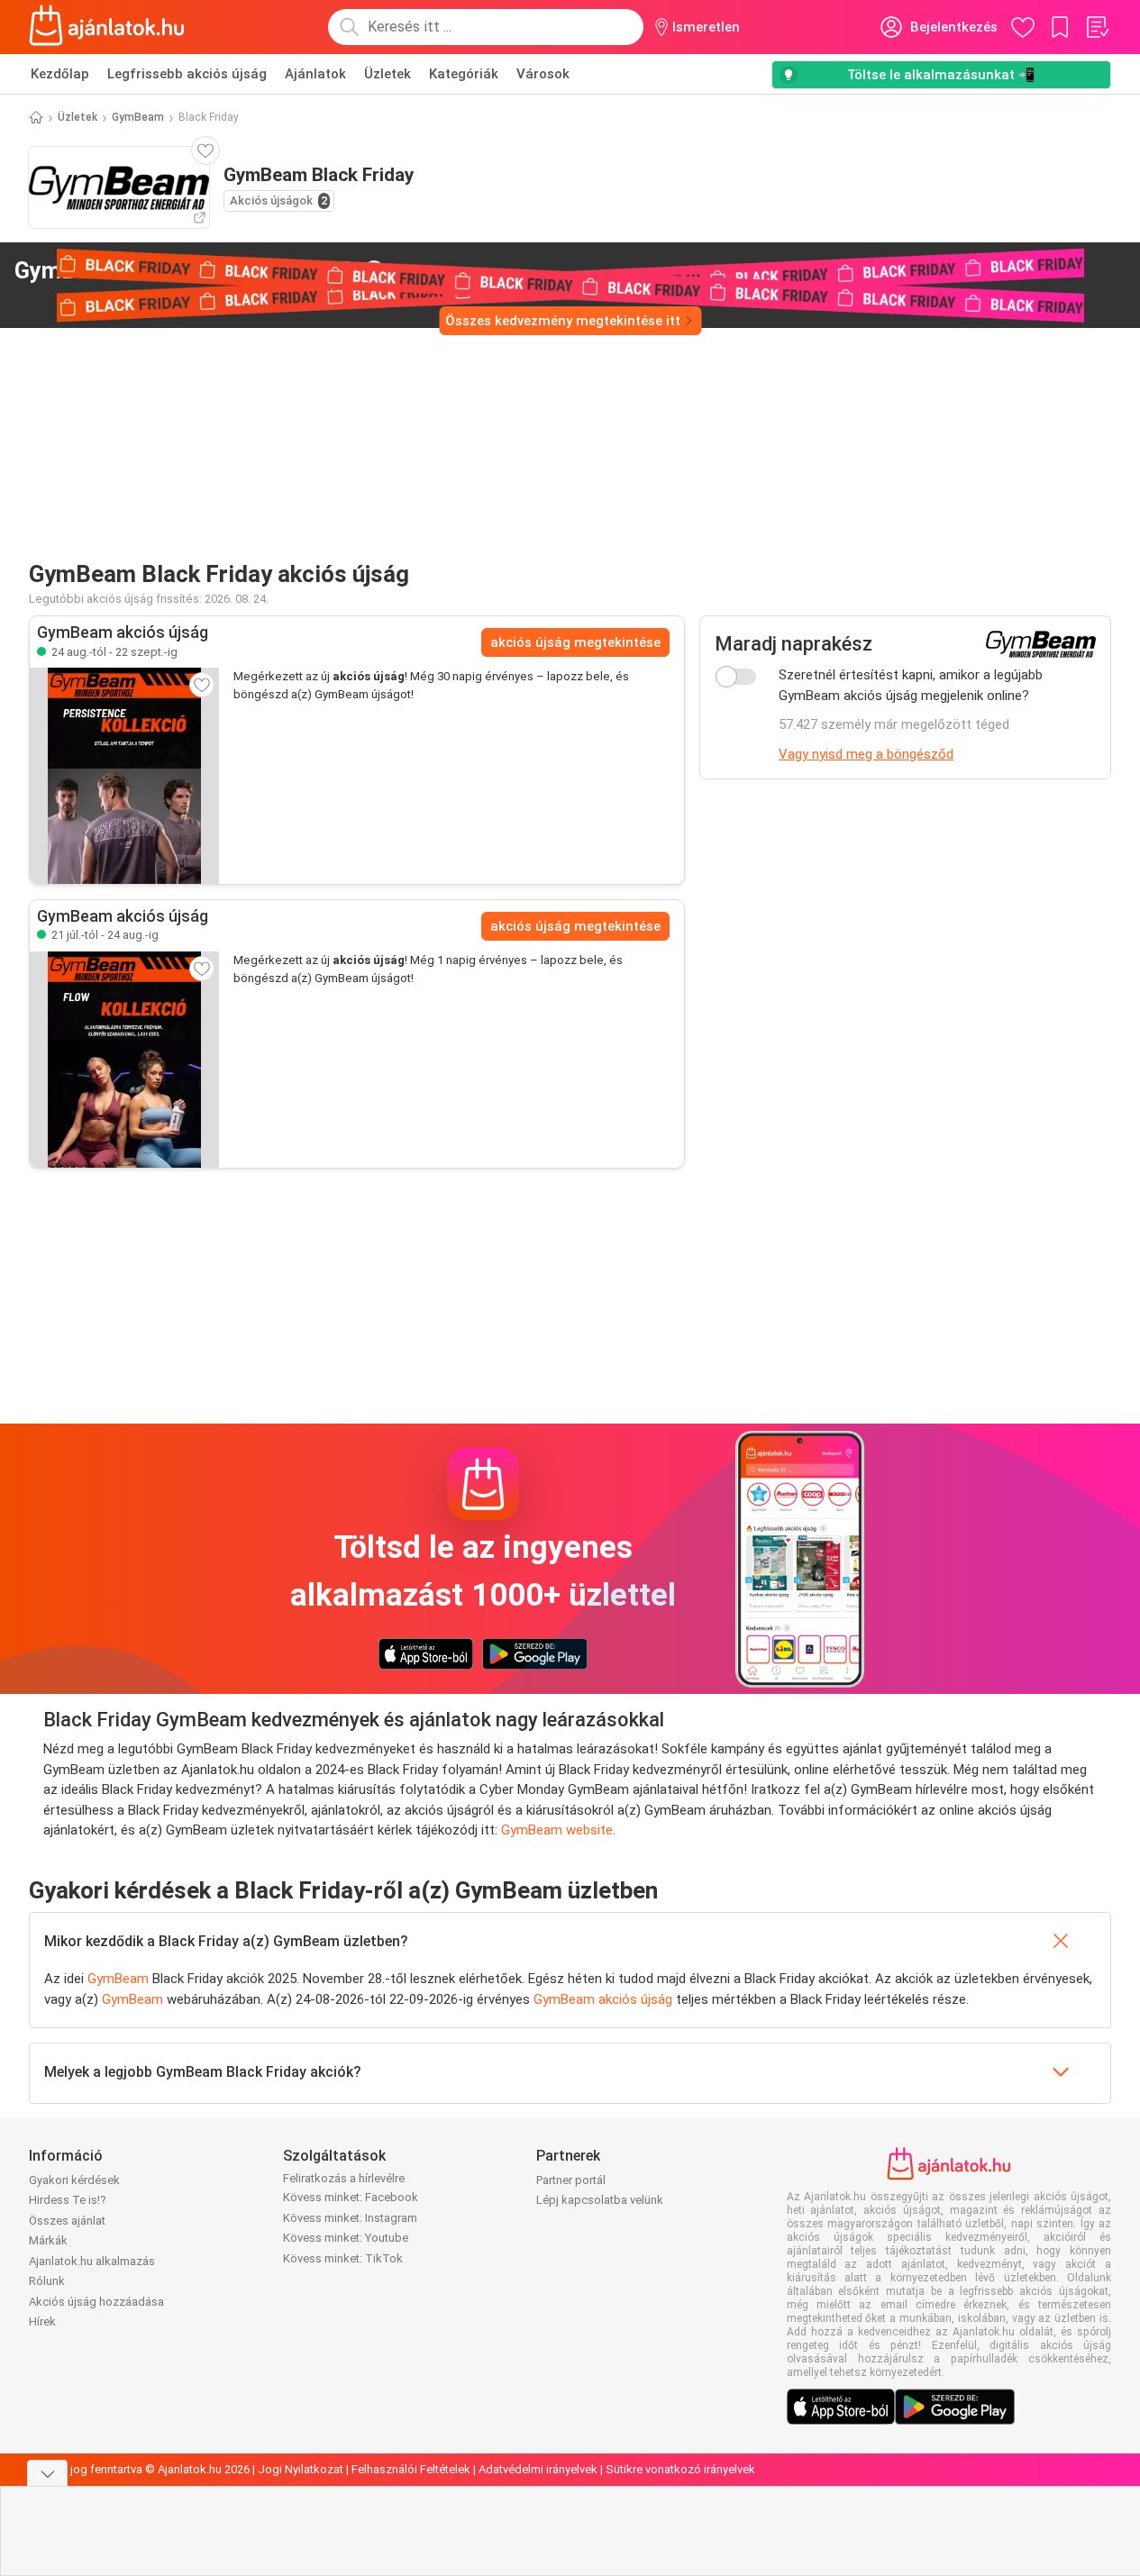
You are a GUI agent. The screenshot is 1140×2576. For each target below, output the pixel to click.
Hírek (42, 2321)
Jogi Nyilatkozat (301, 2469)
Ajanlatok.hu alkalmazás (92, 2261)
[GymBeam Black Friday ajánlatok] (374, 271)
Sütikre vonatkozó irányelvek (680, 2469)
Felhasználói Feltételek (411, 2469)
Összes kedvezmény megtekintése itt (563, 321)
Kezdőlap (60, 74)
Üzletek (388, 74)
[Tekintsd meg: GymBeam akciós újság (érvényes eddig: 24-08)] (124, 1060)
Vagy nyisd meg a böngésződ (866, 754)
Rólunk (47, 2281)
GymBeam (138, 117)
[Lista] (1097, 27)
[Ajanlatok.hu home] (107, 27)
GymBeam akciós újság (603, 1999)
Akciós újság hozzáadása (96, 2302)
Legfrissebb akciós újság (187, 74)
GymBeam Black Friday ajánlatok (185, 270)
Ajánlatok (315, 74)
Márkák (48, 2240)
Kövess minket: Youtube (346, 2238)
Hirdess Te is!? (68, 2200)
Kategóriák (464, 74)
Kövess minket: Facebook (351, 2197)
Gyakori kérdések (74, 2180)
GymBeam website (557, 1830)
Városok (543, 74)
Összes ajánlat (67, 2221)
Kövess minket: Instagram (350, 2218)
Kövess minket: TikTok (343, 2258)
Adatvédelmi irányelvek (538, 2469)
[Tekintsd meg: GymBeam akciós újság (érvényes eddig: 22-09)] (124, 776)
